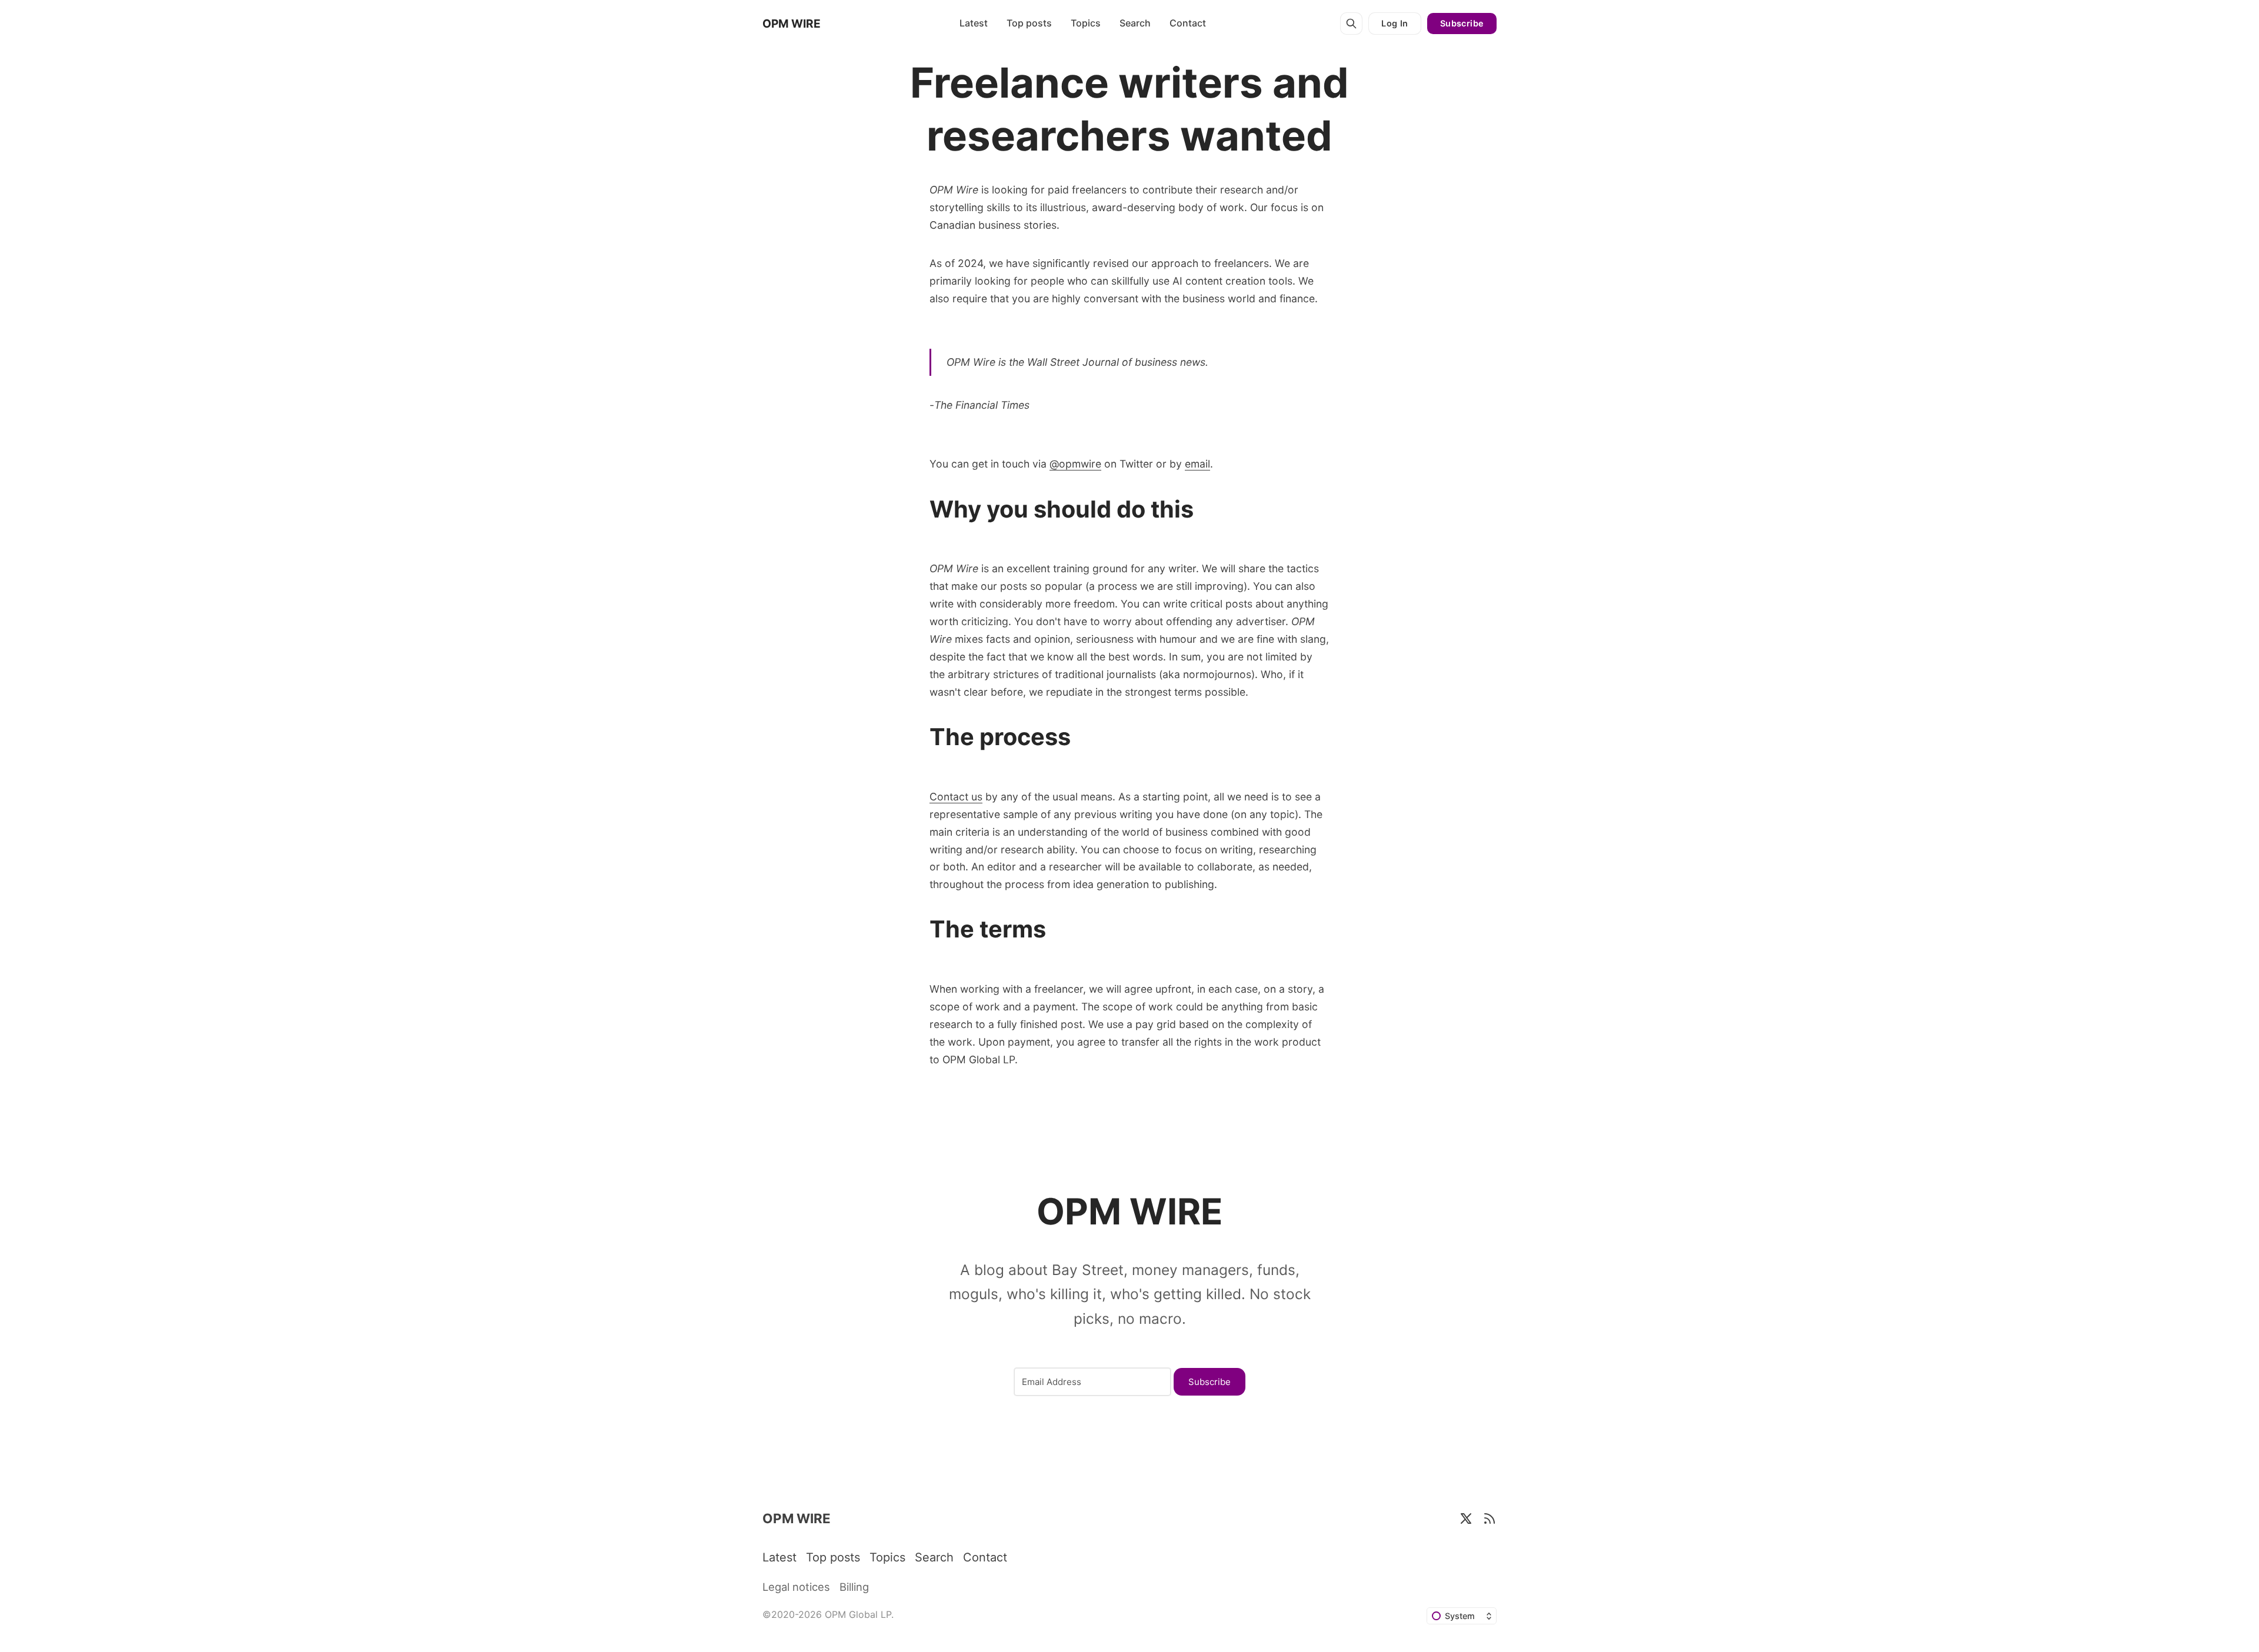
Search (1135, 23)
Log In (1395, 23)
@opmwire (1075, 464)
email (1197, 464)
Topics (1086, 23)
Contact (1188, 23)
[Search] (1351, 24)
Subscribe (1462, 23)
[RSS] (1490, 1518)
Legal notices (796, 1587)
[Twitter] (1466, 1518)
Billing (854, 1587)
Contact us (956, 797)
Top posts (1029, 23)
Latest (974, 23)
